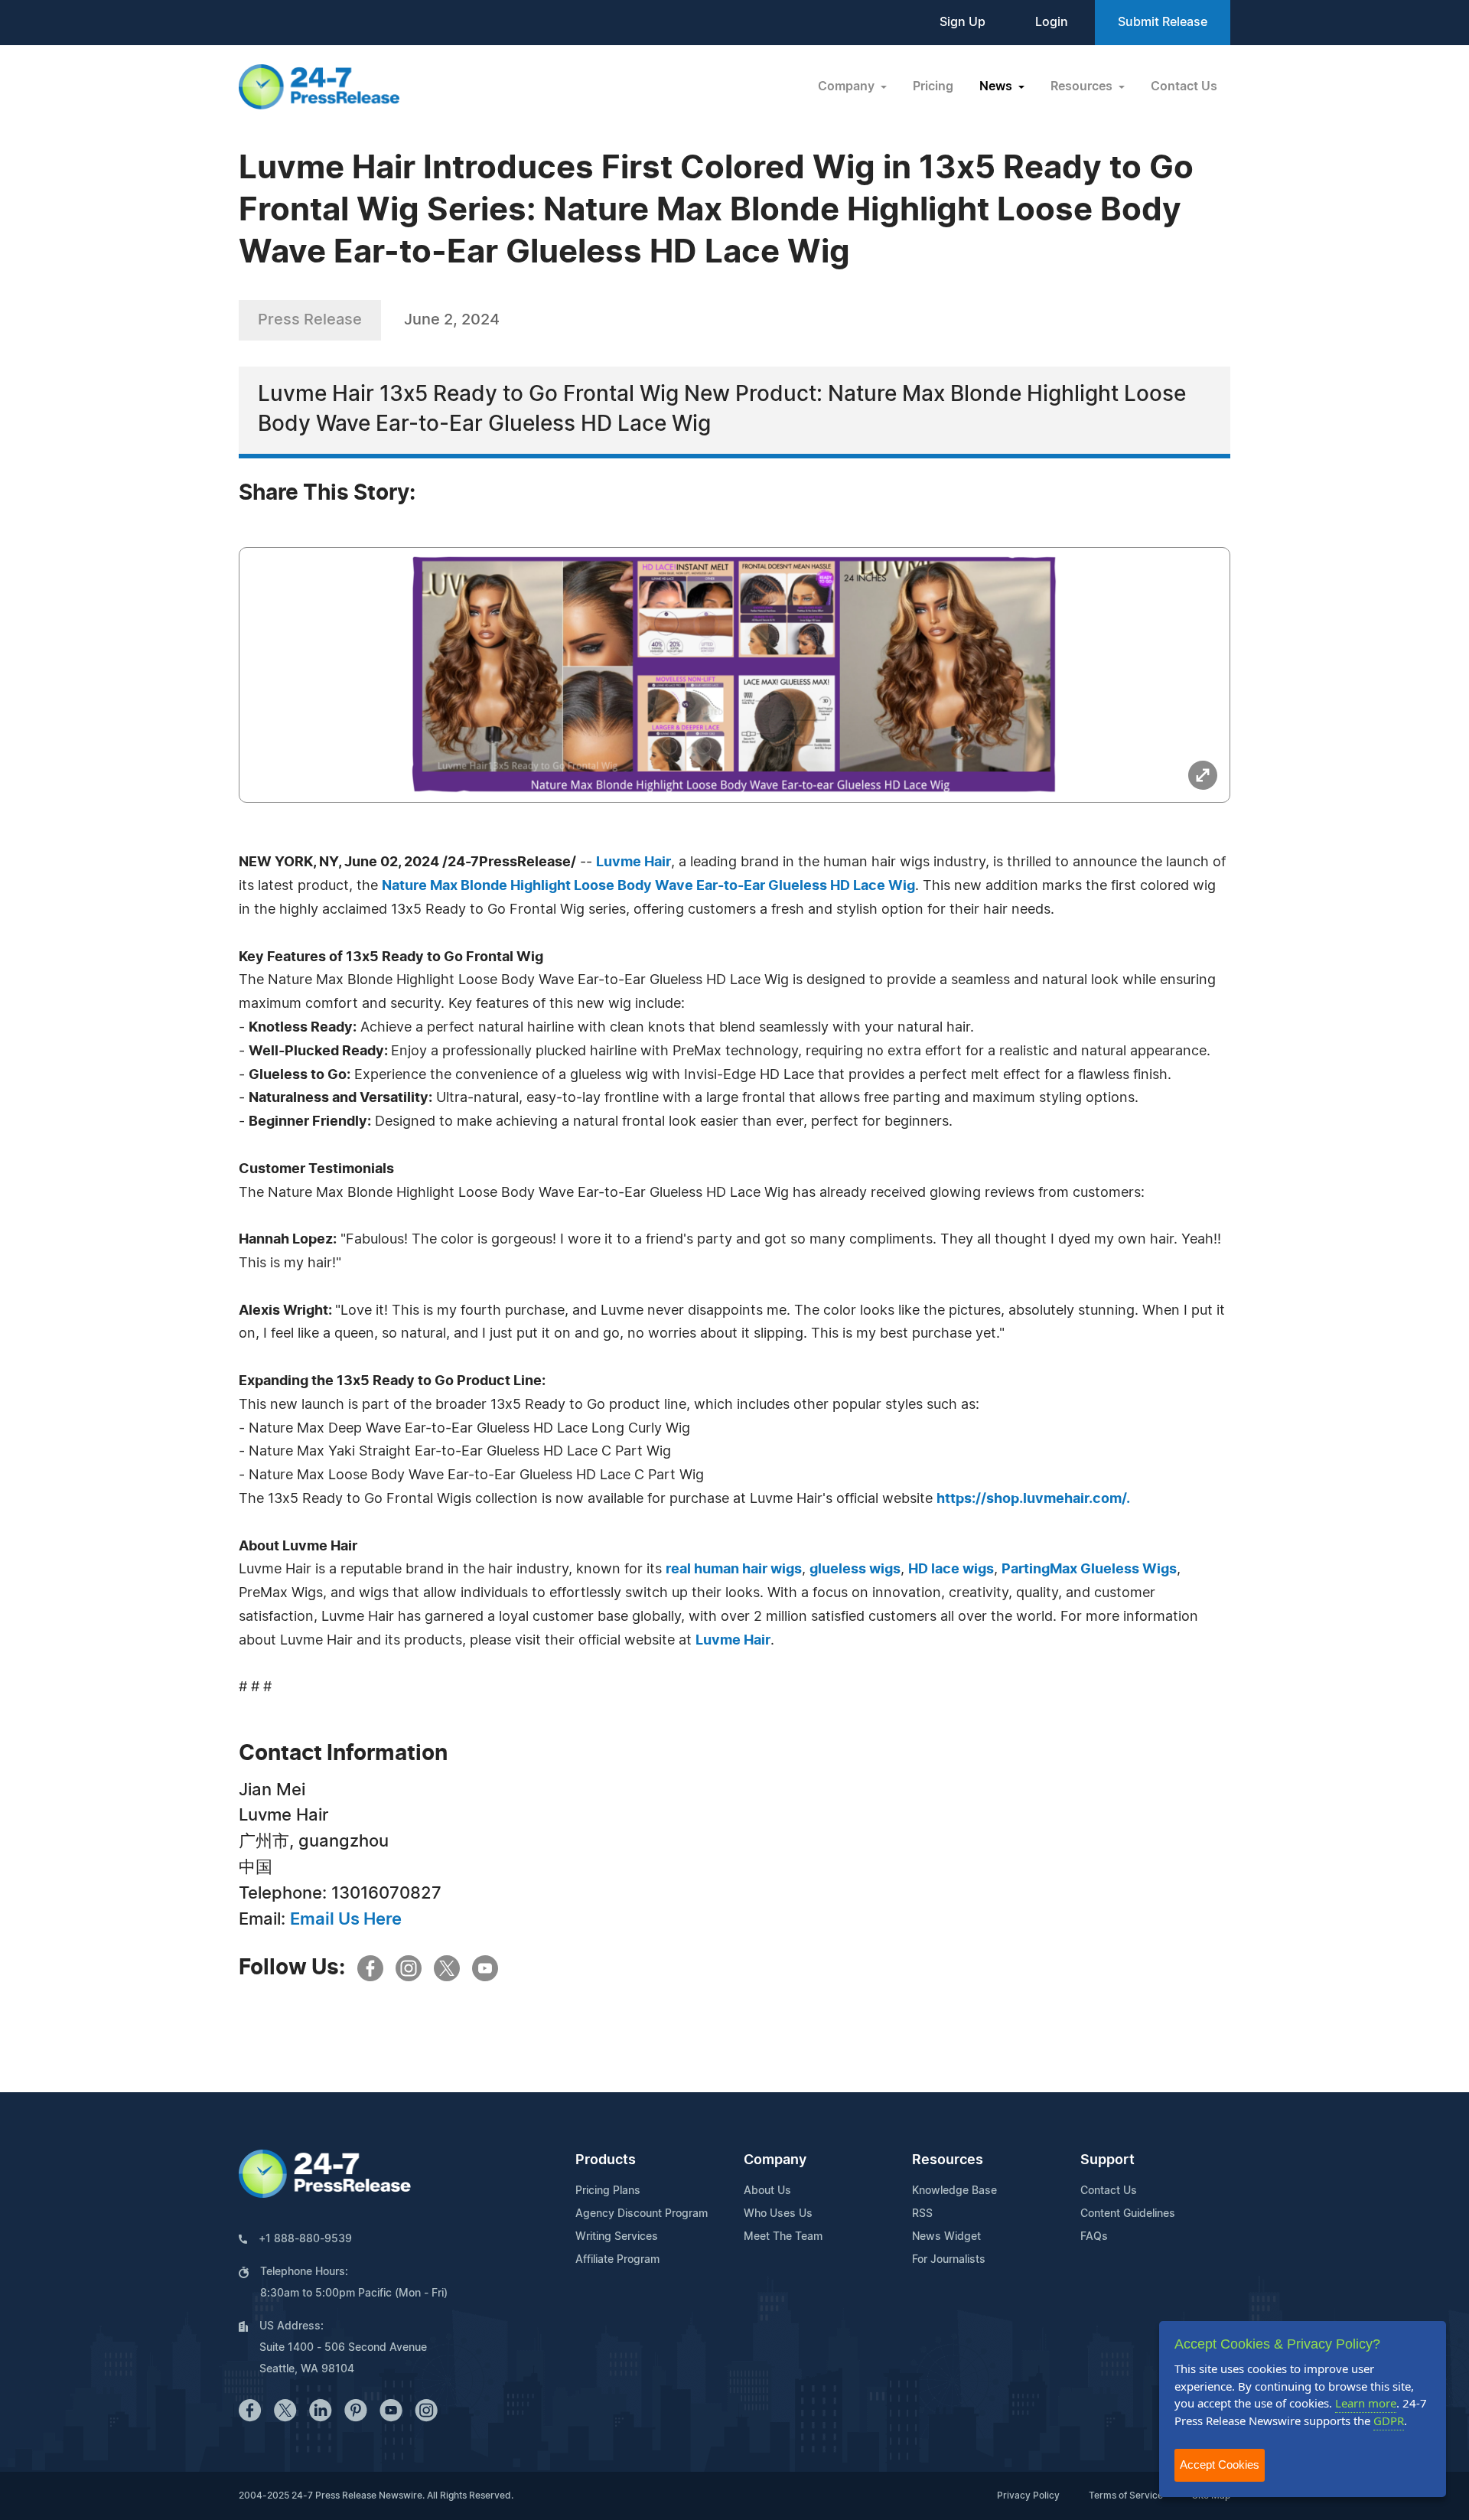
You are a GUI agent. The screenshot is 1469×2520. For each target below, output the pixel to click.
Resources (948, 2160)
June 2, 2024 (452, 320)
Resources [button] (1083, 86)
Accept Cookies (1220, 2465)
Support (1107, 2160)
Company (775, 2160)
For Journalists (949, 2260)
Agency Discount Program (642, 2214)
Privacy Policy (1028, 2496)
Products (606, 2160)
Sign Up (963, 22)
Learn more (1366, 2403)
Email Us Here (346, 1919)
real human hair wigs (734, 1570)
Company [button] (848, 86)
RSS (922, 2214)
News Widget (946, 2237)
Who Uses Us (778, 2214)
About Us (767, 2191)
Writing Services (617, 2237)
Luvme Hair (733, 1641)
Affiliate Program (617, 2260)
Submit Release (1163, 22)
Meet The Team (783, 2237)
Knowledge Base (954, 2191)
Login (1052, 22)
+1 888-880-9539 (305, 2239)
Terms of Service (1126, 2496)
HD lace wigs (951, 1570)
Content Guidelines (1128, 2214)
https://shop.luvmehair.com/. (1033, 1499)
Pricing (933, 86)
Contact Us (1184, 86)
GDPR (1389, 2421)
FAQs (1094, 2237)
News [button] (997, 86)
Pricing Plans (608, 2191)
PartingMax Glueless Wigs (1089, 1570)
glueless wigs (855, 1570)
